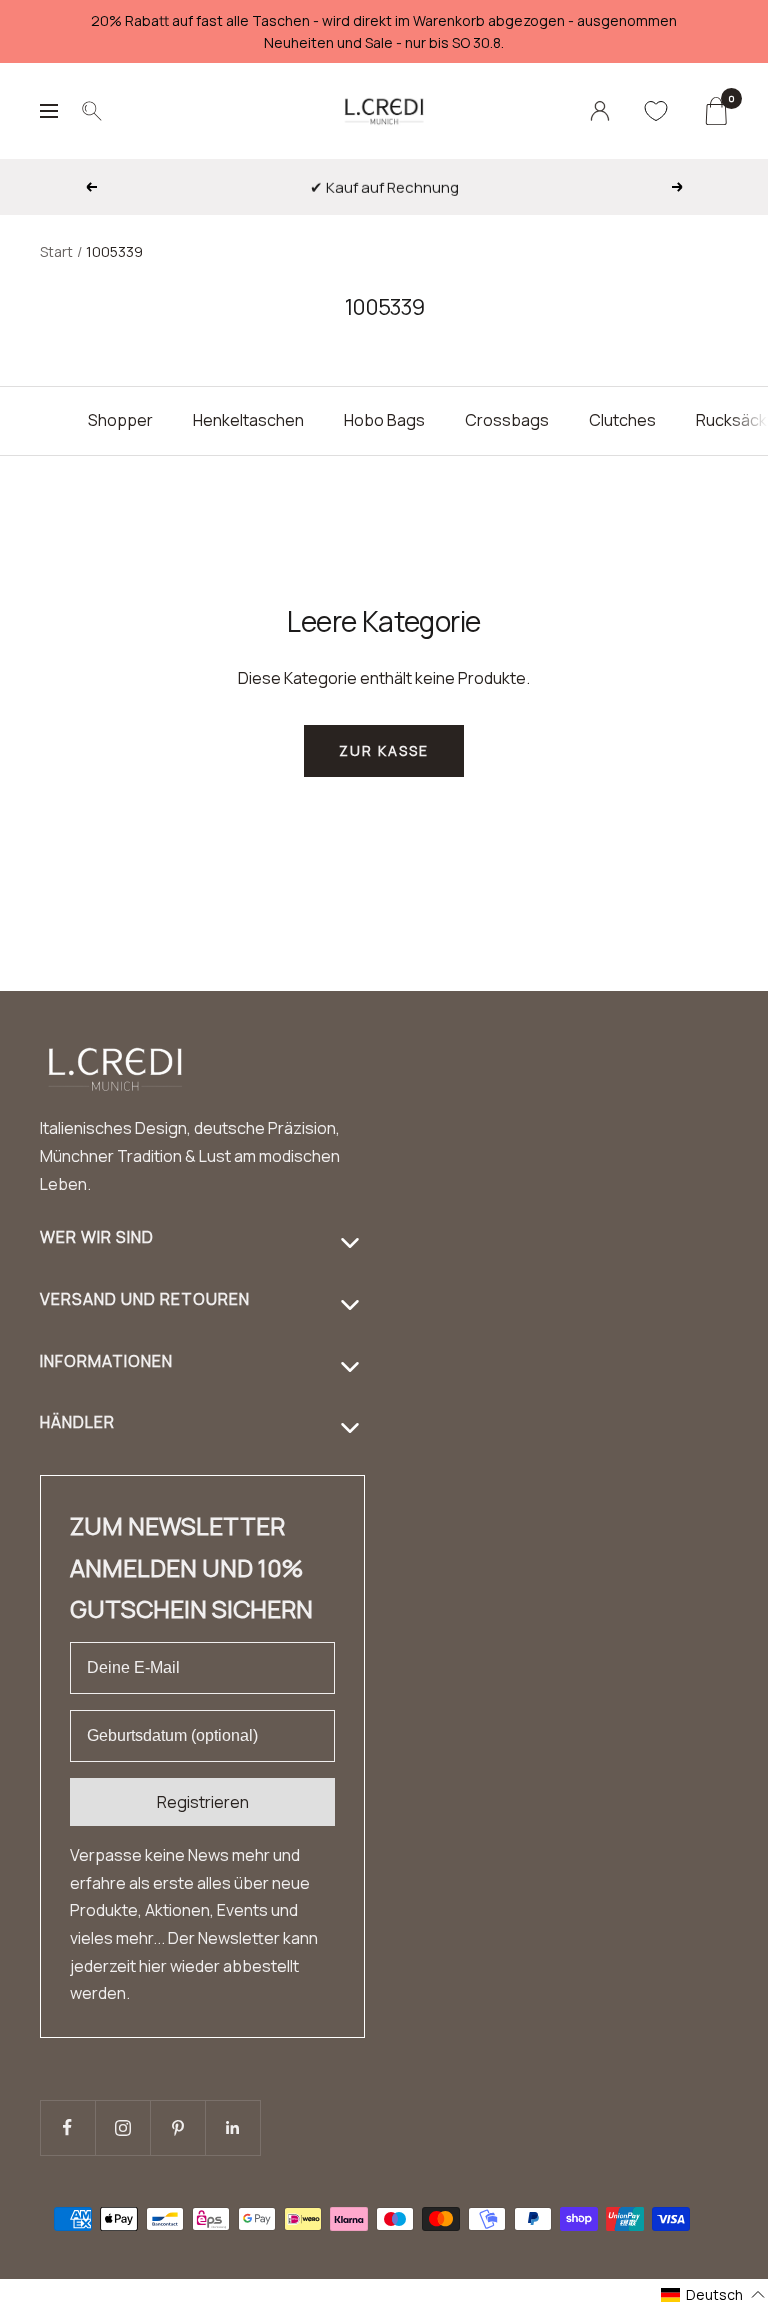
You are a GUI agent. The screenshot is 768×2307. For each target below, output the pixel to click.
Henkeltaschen (248, 420)
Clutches (622, 420)
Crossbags (507, 420)
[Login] (600, 111)
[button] (713, 2294)
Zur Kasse (384, 750)
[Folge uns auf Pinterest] (177, 2127)
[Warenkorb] (715, 111)
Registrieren (203, 1802)
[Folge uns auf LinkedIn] (232, 2127)
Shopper (120, 420)
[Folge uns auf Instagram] (122, 2127)
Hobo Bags (384, 420)
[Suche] (92, 111)
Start (56, 251)
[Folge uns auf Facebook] (67, 2127)
